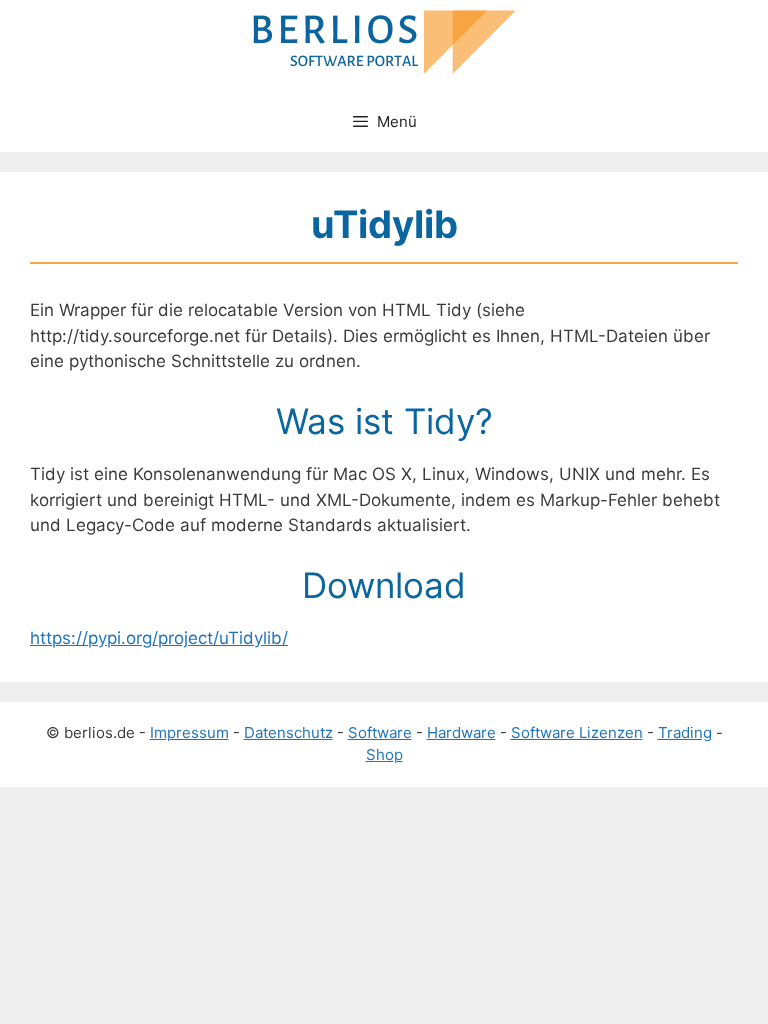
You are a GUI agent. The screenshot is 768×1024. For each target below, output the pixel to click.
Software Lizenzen (577, 732)
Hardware (461, 732)
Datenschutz (288, 732)
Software (380, 732)
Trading (685, 732)
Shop (384, 754)
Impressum (189, 732)
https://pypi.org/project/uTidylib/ (159, 638)
